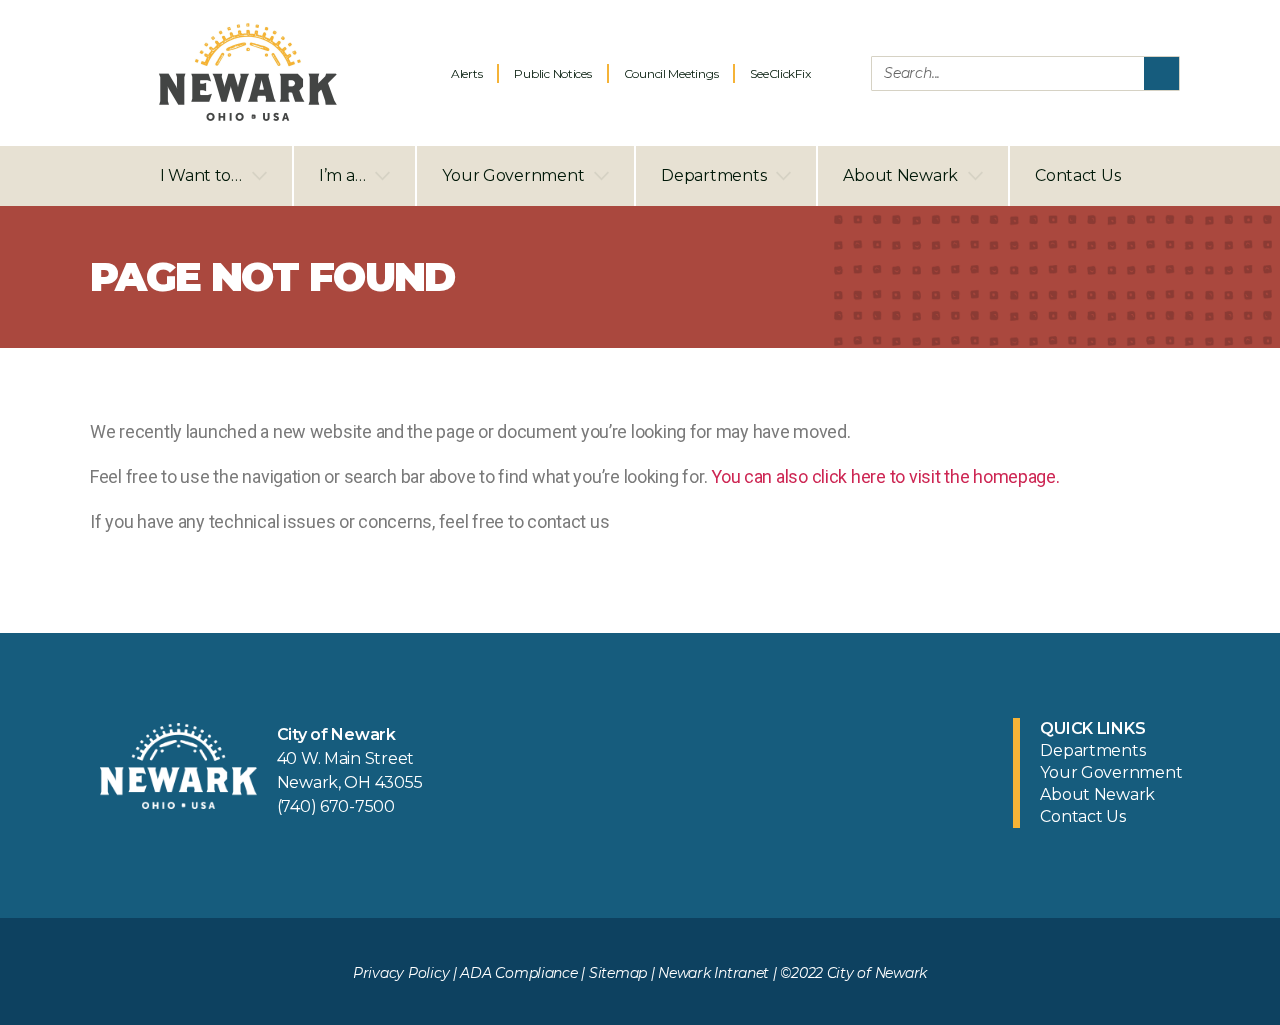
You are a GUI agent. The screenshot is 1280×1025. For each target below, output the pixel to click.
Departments (713, 175)
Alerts (466, 73)
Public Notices (552, 73)
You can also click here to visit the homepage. (885, 476)
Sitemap (618, 973)
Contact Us (1077, 175)
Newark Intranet (713, 973)
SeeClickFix (780, 73)
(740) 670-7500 (336, 806)
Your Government (513, 175)
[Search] (1161, 73)
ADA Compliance (518, 973)
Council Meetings (671, 73)
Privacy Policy (401, 973)
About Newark (900, 175)
